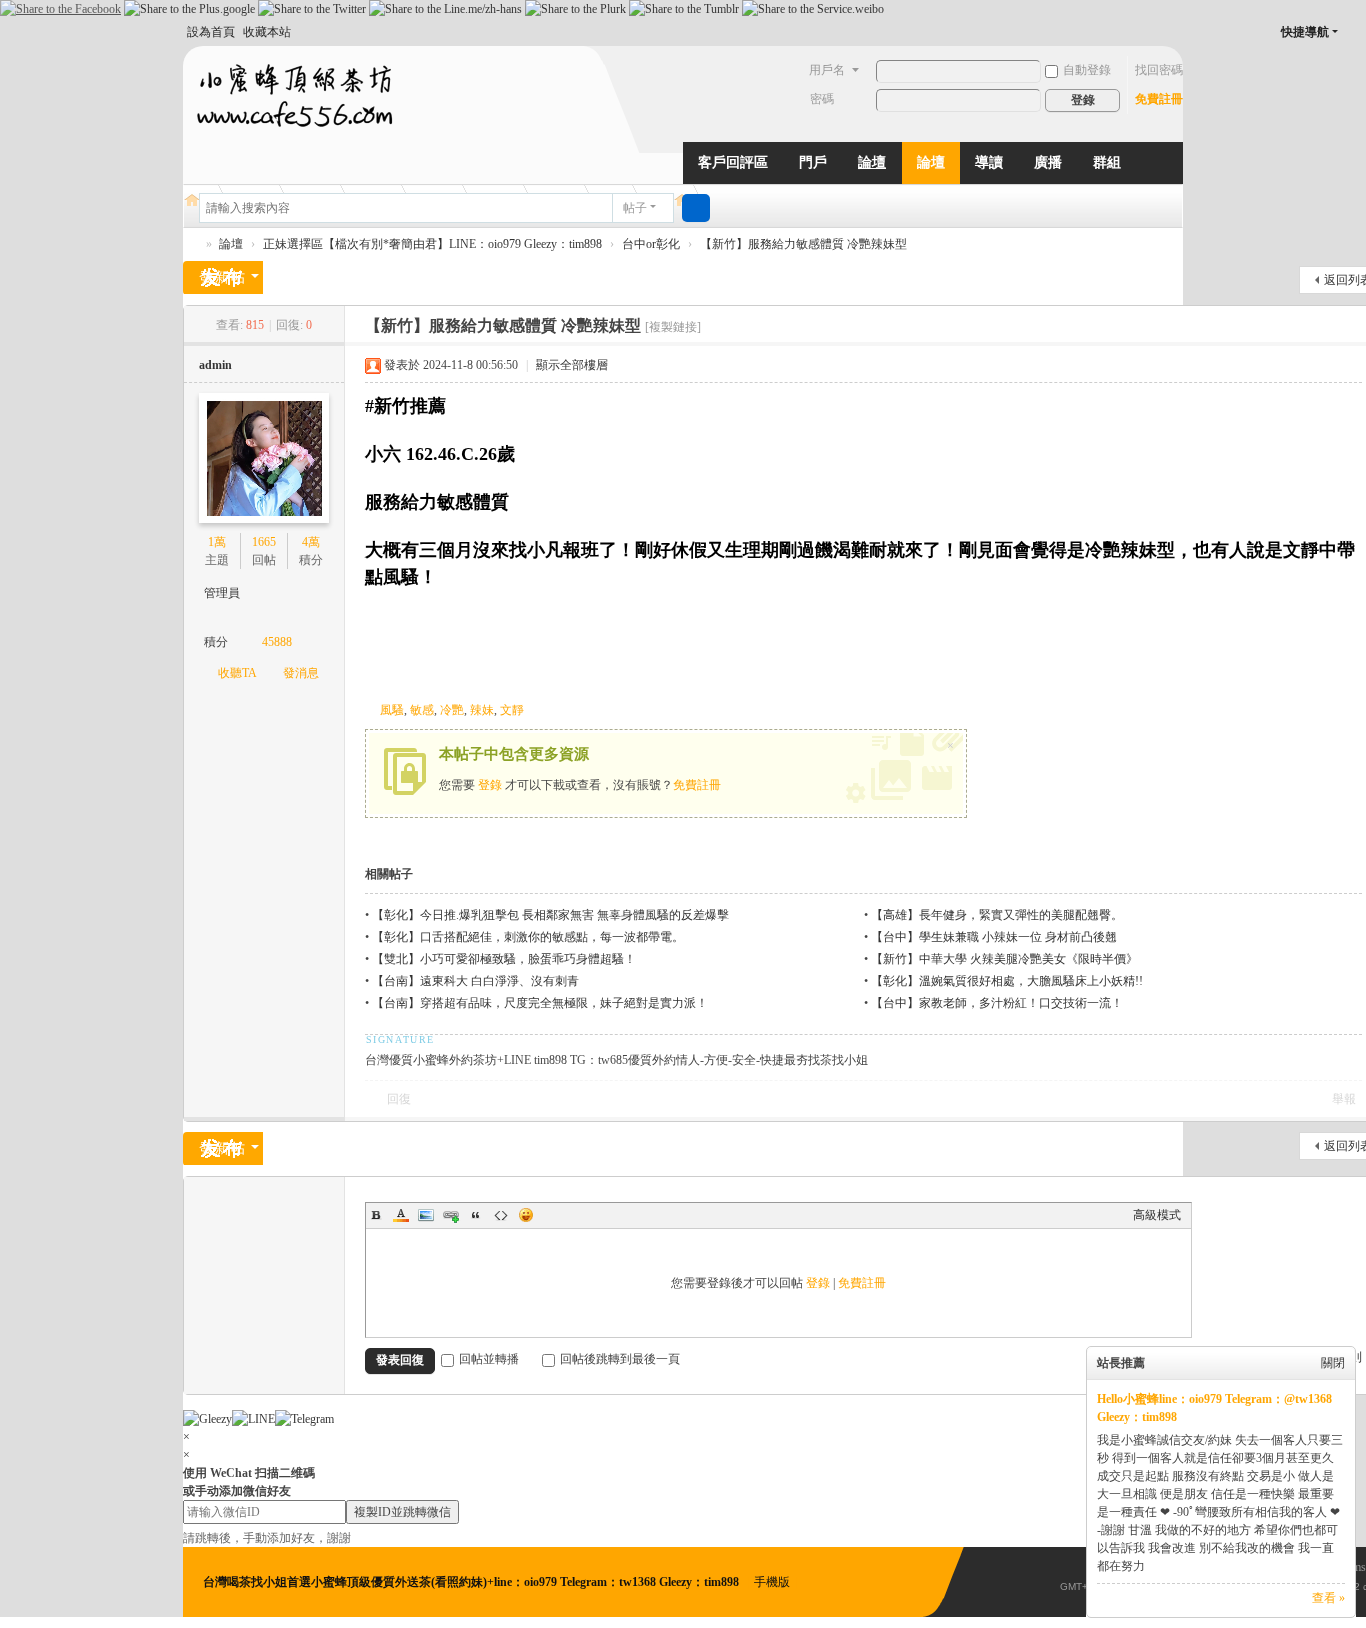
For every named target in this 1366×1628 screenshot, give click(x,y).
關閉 (1333, 1363)
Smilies (526, 1215)
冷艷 (452, 710)
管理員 (222, 593)
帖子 (635, 208)
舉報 (1344, 1099)
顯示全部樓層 (572, 365)
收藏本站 (267, 32)
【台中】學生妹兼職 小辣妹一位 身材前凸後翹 (994, 937)
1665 (264, 542)
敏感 (422, 710)
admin (215, 365)
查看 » (1328, 1598)
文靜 (512, 710)
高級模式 (1157, 1215)
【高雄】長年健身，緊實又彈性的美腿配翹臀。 (997, 915)
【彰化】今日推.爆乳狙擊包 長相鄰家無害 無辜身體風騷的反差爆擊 (550, 915)
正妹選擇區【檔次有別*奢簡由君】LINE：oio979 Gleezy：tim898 (432, 244)
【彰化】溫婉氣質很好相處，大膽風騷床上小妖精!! (1007, 981)
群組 (1107, 162)
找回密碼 (1159, 70)
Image (426, 1215)
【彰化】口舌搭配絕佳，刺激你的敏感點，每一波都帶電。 (528, 937)
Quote (476, 1215)
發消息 (301, 673)
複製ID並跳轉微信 (402, 1512)
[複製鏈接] (673, 327)
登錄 (490, 785)
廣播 (1048, 162)
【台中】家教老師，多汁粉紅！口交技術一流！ (997, 1003)
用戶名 (827, 70)
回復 (399, 1099)
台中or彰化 (651, 244)
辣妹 (482, 710)
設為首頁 (211, 32)
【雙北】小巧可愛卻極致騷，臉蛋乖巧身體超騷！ (504, 959)
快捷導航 (1305, 32)
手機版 (772, 1582)
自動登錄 (1087, 70)
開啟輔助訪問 (1355, 32)
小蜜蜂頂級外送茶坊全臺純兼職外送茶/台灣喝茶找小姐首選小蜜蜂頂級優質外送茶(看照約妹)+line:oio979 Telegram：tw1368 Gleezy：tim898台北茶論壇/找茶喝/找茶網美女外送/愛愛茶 (191, 244)
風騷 (392, 710)
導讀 (989, 162)
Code (501, 1215)
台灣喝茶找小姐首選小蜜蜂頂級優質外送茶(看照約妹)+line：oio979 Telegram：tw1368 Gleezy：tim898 (472, 1582)
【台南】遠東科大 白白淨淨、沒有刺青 (475, 981)
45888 (277, 642)
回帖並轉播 (489, 1359)
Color (401, 1215)
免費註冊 (1159, 99)
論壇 (872, 162)
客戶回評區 (733, 162)
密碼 (822, 99)
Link (451, 1215)
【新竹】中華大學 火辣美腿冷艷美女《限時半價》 (1004, 959)
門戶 (813, 162)
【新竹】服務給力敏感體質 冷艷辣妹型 (803, 244)
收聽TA (237, 673)
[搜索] (696, 208)
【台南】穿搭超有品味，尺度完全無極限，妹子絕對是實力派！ (540, 1003)
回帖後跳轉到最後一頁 (620, 1359)
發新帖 (223, 277)
